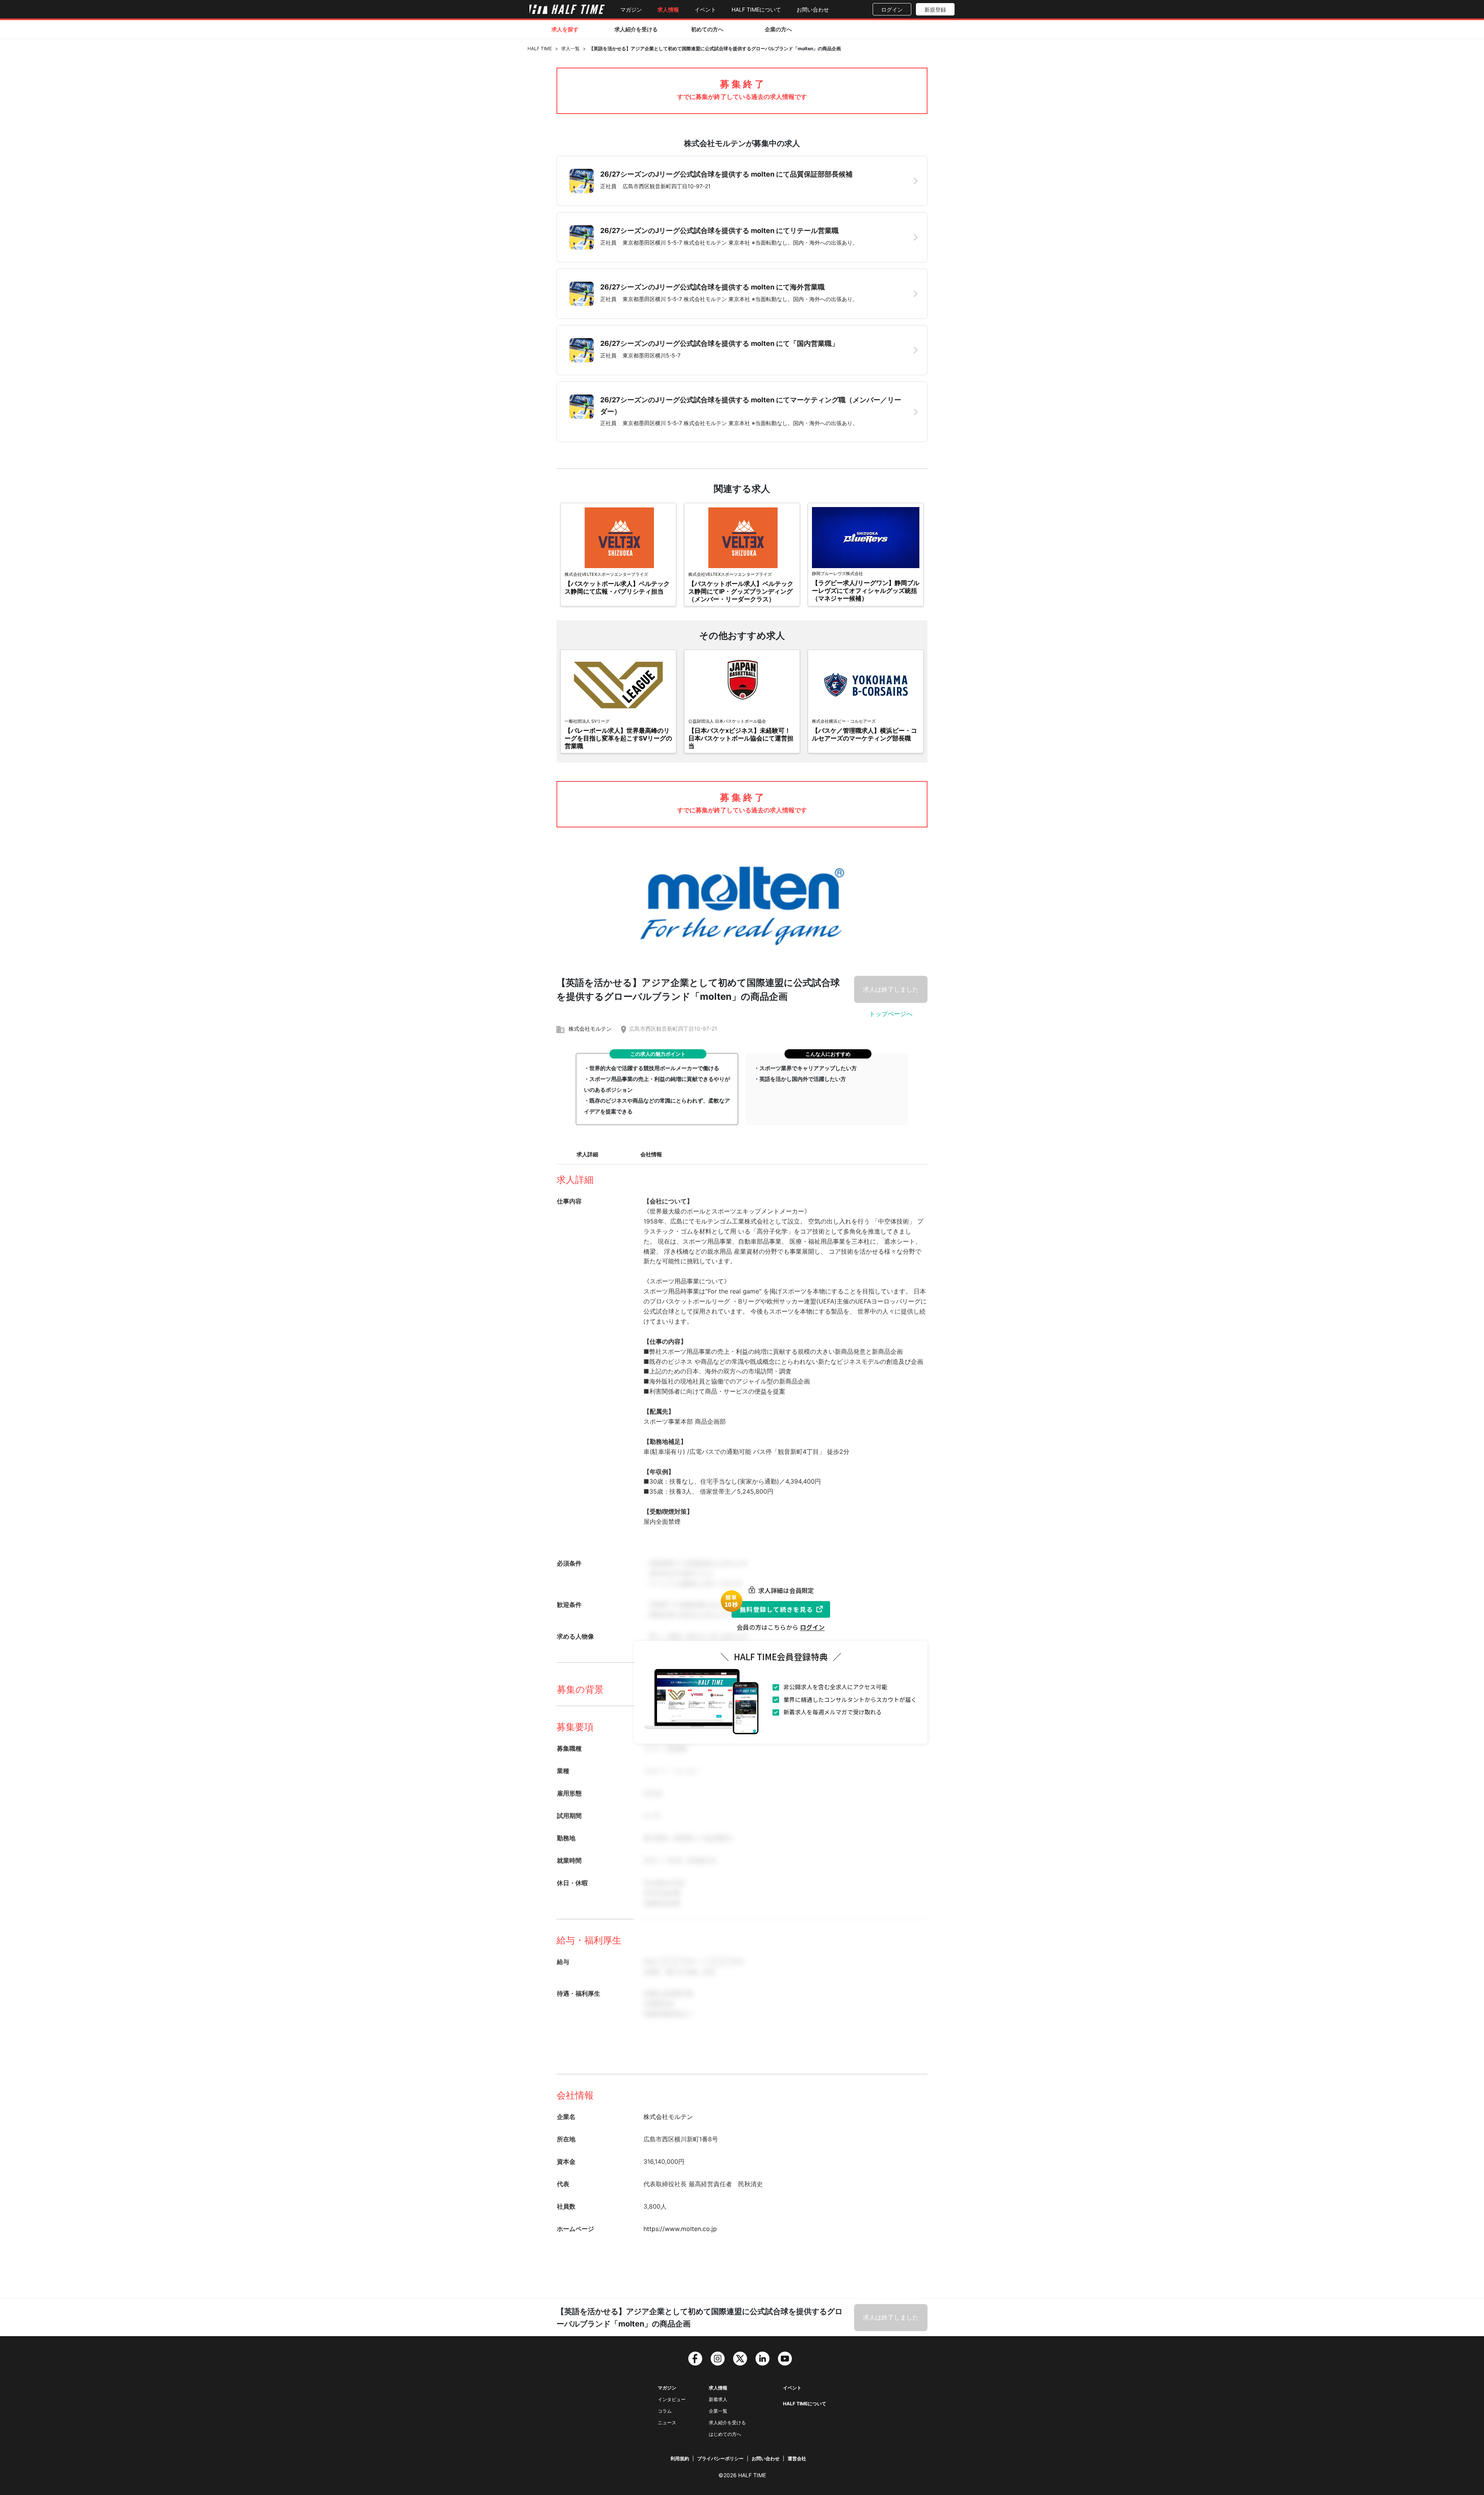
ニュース (667, 2423)
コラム (665, 2411)
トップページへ (891, 1014)
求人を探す (565, 29)
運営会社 (797, 2458)
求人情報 (668, 9)
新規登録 (935, 9)
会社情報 (651, 1154)
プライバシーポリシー (720, 2458)
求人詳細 (587, 1154)
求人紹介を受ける (636, 29)
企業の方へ (778, 29)
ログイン (892, 9)
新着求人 (718, 2399)
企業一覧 (718, 2411)
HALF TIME (540, 49)
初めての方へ (707, 29)
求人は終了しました (891, 989)
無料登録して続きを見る (776, 1609)
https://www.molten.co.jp (680, 2229)
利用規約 (680, 2458)
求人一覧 (570, 49)
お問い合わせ (813, 9)
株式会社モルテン (590, 1029)
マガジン (631, 9)
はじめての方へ (725, 2434)
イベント (705, 9)
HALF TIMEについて (756, 9)
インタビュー (672, 2399)
